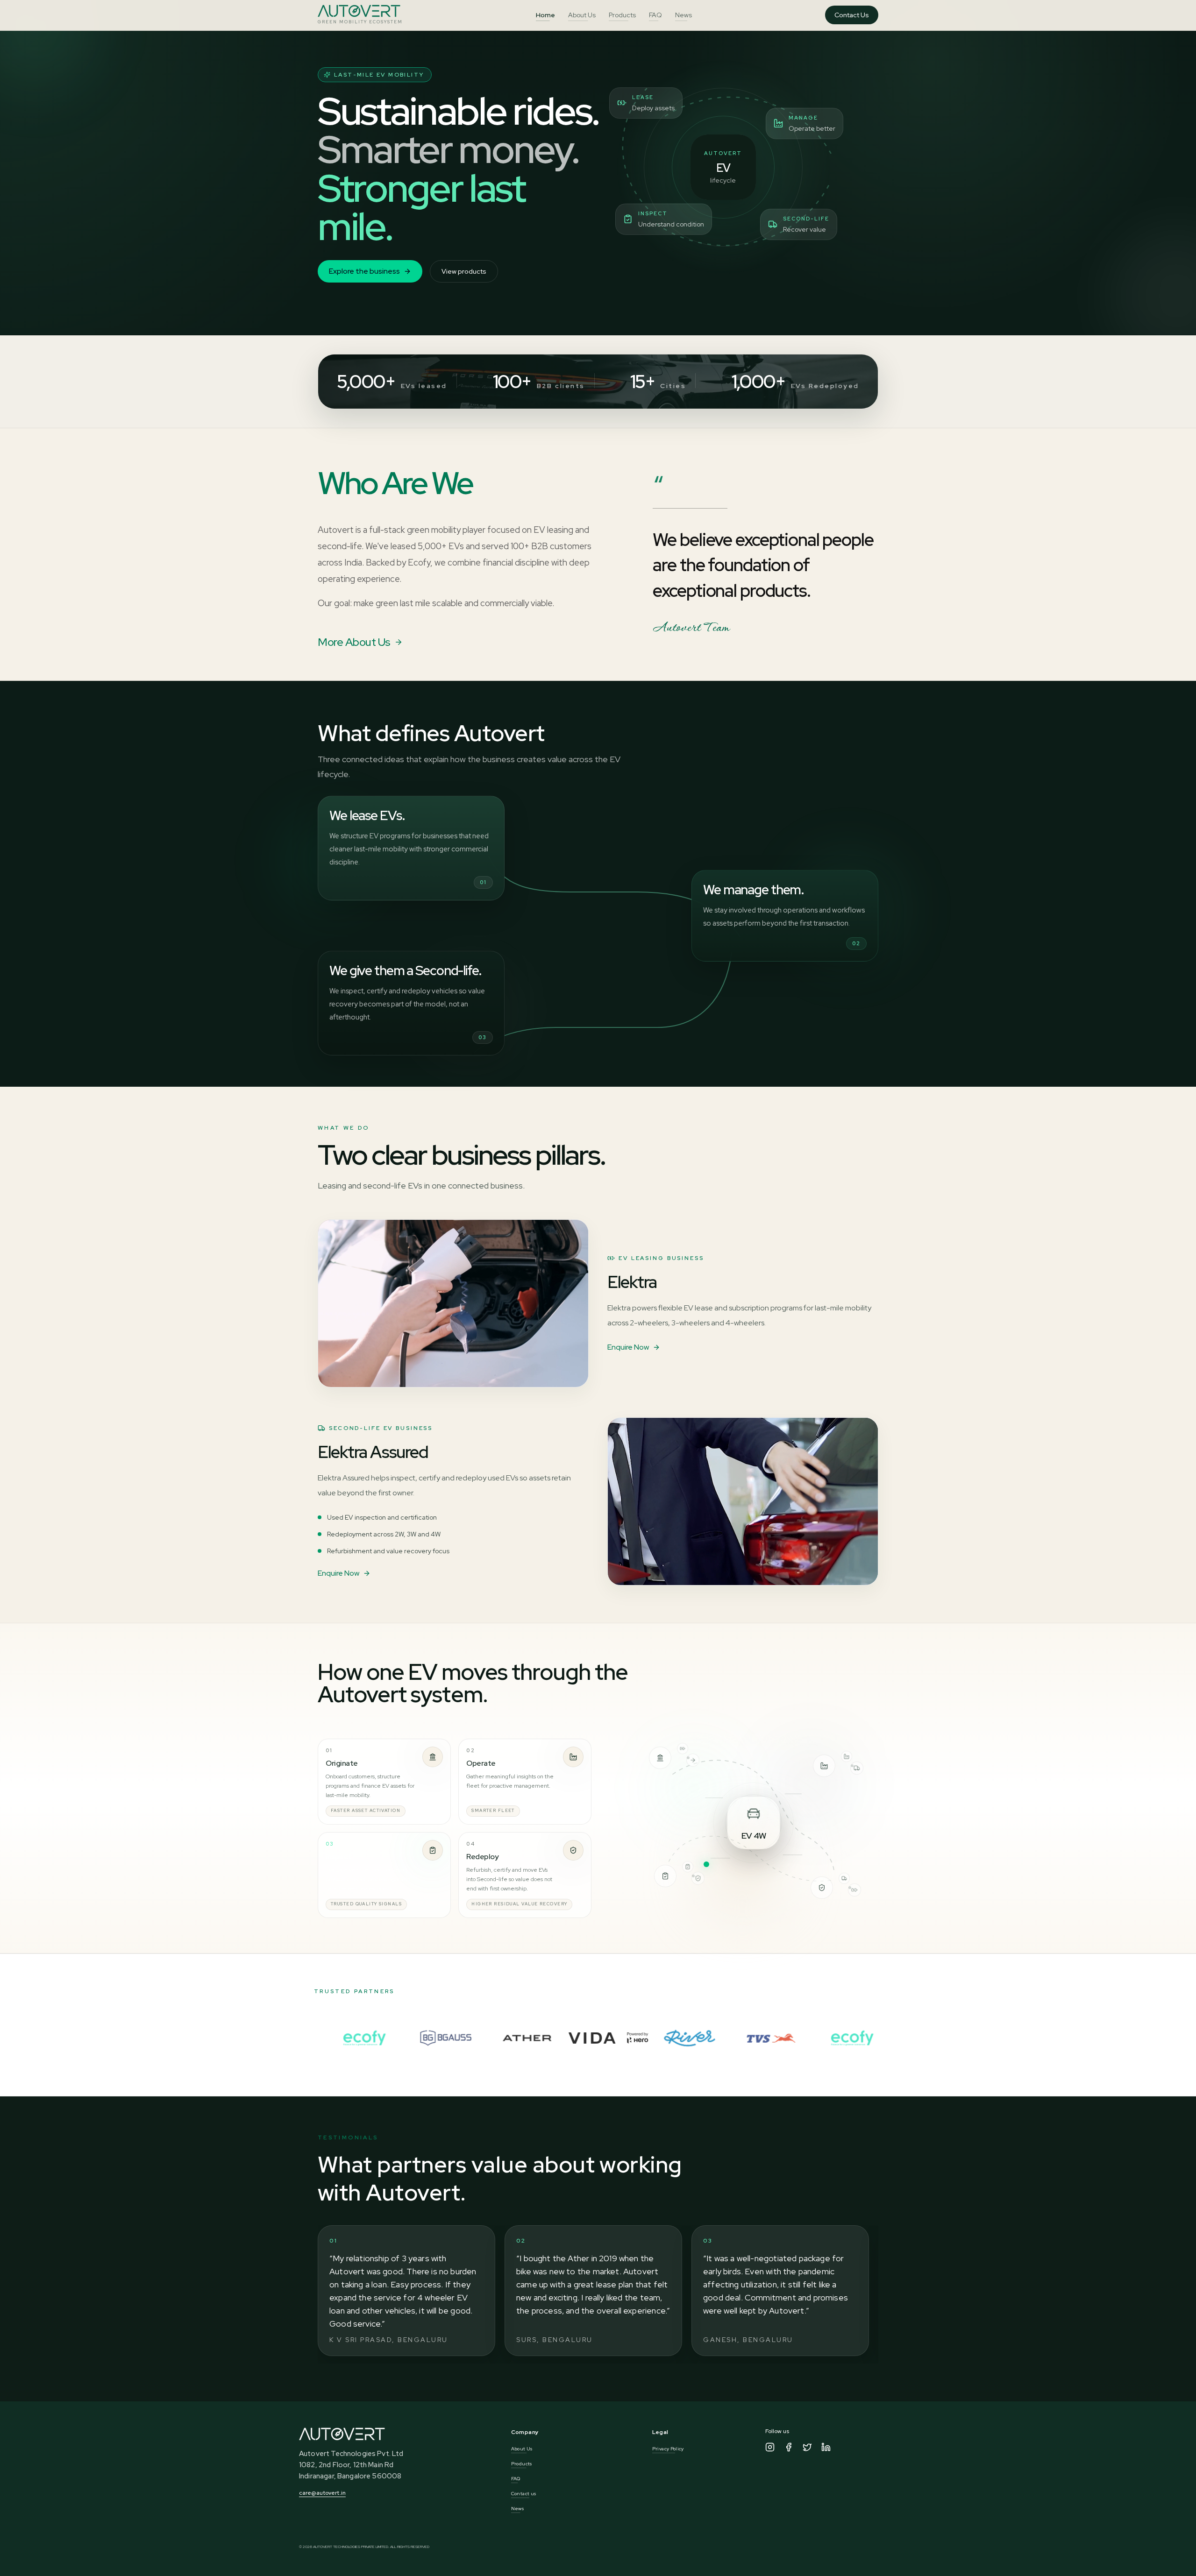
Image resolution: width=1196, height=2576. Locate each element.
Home (545, 15)
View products (464, 271)
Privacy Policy (668, 2449)
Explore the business (364, 271)
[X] (807, 2447)
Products (622, 15)
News (683, 15)
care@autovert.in (322, 2493)
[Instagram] (770, 2447)
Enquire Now (628, 1347)
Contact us (524, 2494)
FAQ (655, 15)
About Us (582, 15)
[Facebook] (789, 2447)
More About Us (354, 642)
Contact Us (852, 15)
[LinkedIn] (826, 2447)
